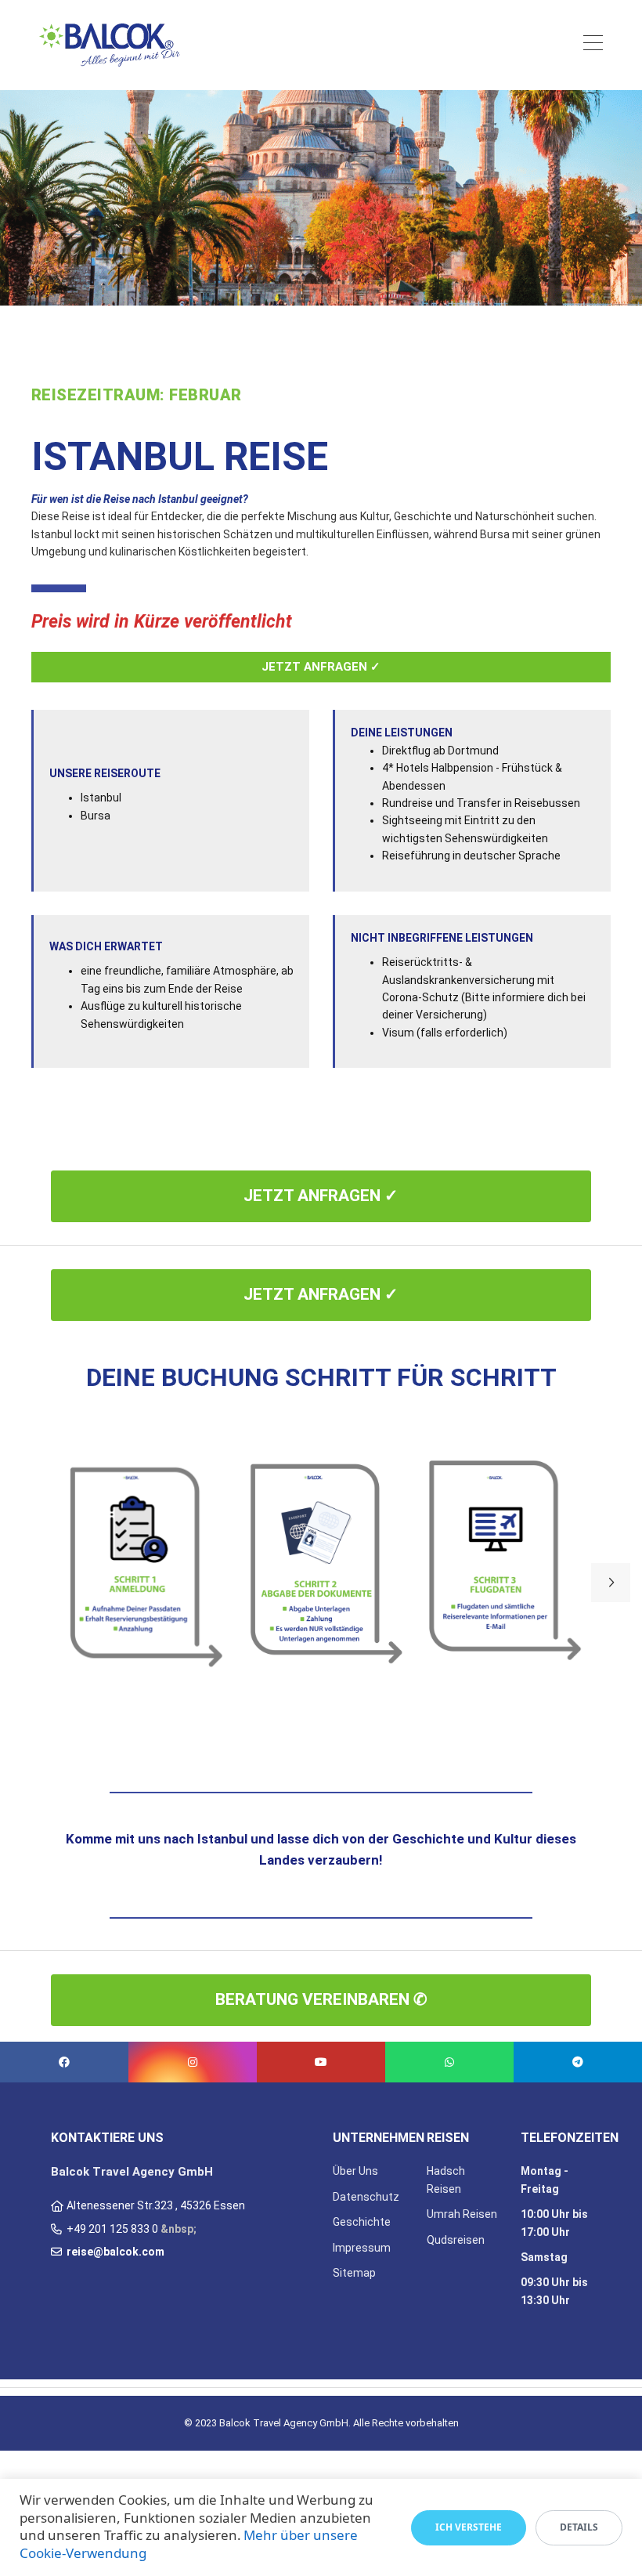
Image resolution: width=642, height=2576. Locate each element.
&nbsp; (179, 2229)
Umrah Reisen (462, 2214)
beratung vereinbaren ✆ (321, 1999)
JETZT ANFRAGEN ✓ (321, 667)
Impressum (362, 2248)
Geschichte (362, 2222)
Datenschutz (366, 2197)
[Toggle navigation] (593, 45)
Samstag (544, 2257)
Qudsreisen (456, 2240)
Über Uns (355, 2171)
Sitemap (354, 2273)
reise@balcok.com (115, 2252)
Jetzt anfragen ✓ (321, 1196)
